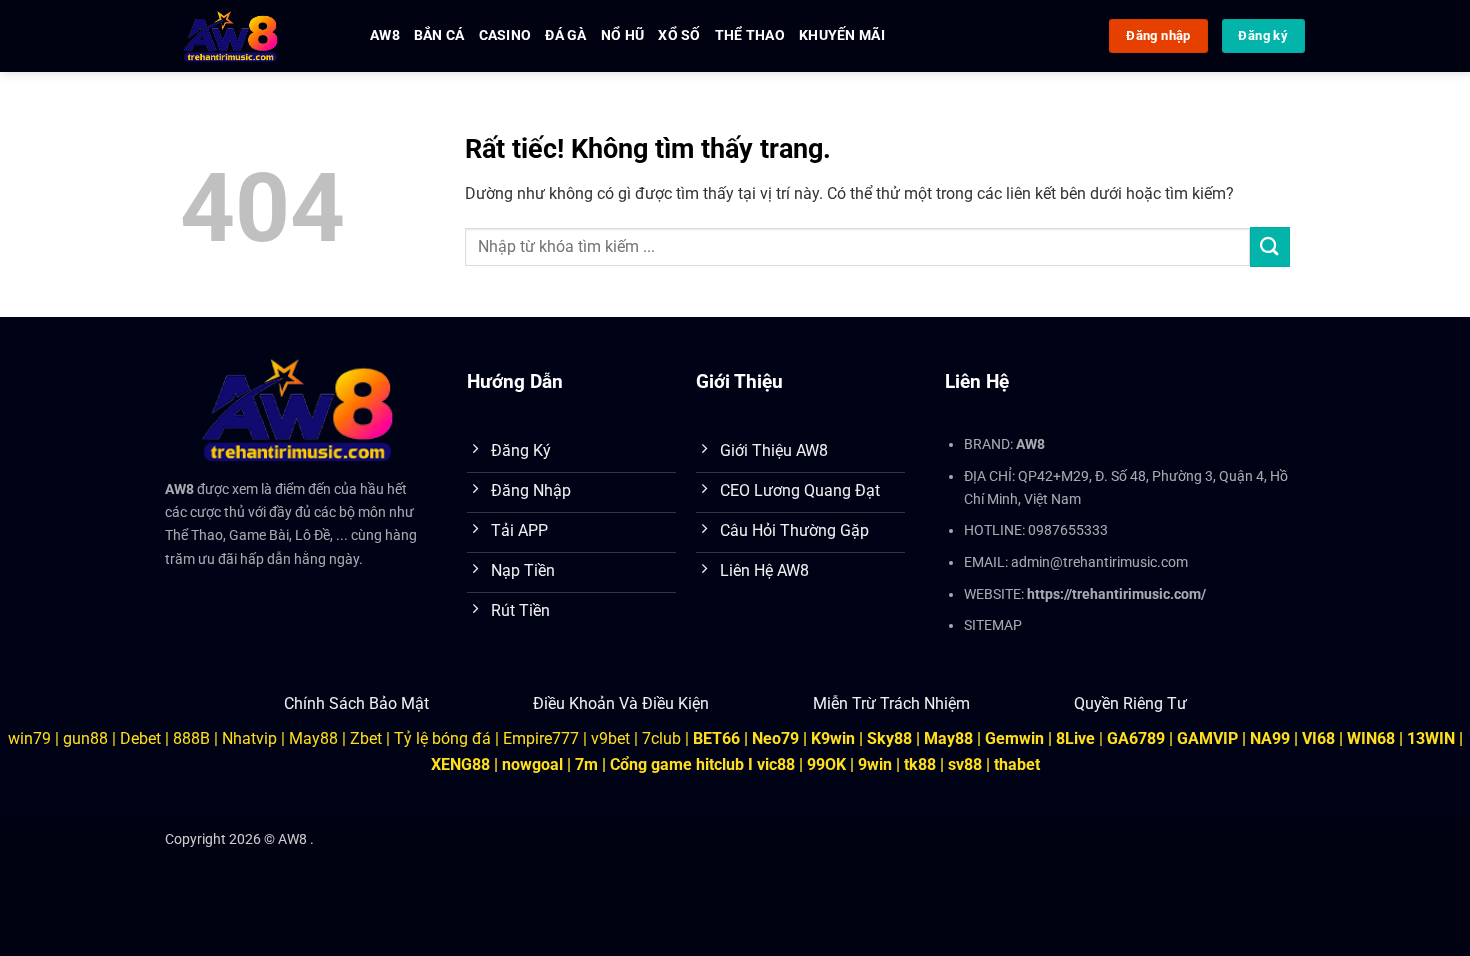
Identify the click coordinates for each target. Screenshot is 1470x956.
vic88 (776, 764)
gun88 (85, 738)
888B (191, 738)
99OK (826, 764)
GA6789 (1136, 738)
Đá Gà (565, 35)
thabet (1017, 764)
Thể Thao (750, 35)
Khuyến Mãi (842, 35)
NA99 (1272, 738)
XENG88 (460, 764)
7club (661, 738)
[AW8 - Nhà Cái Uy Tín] (252, 36)
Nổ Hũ (622, 35)
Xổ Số (679, 35)
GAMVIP (1209, 738)
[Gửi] (1270, 246)
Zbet (366, 738)
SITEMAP (993, 625)
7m (586, 764)
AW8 (385, 35)
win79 (29, 738)
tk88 (920, 764)
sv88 (965, 764)
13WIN (1433, 738)
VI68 (1320, 738)
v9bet (610, 738)
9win (875, 764)
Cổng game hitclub (677, 764)
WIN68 (1371, 738)
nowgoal (532, 764)
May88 (313, 738)
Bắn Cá (439, 35)
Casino (505, 35)
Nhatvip (249, 738)
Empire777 (541, 738)
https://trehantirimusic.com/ (1116, 594)
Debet (140, 738)
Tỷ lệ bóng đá (442, 738)
